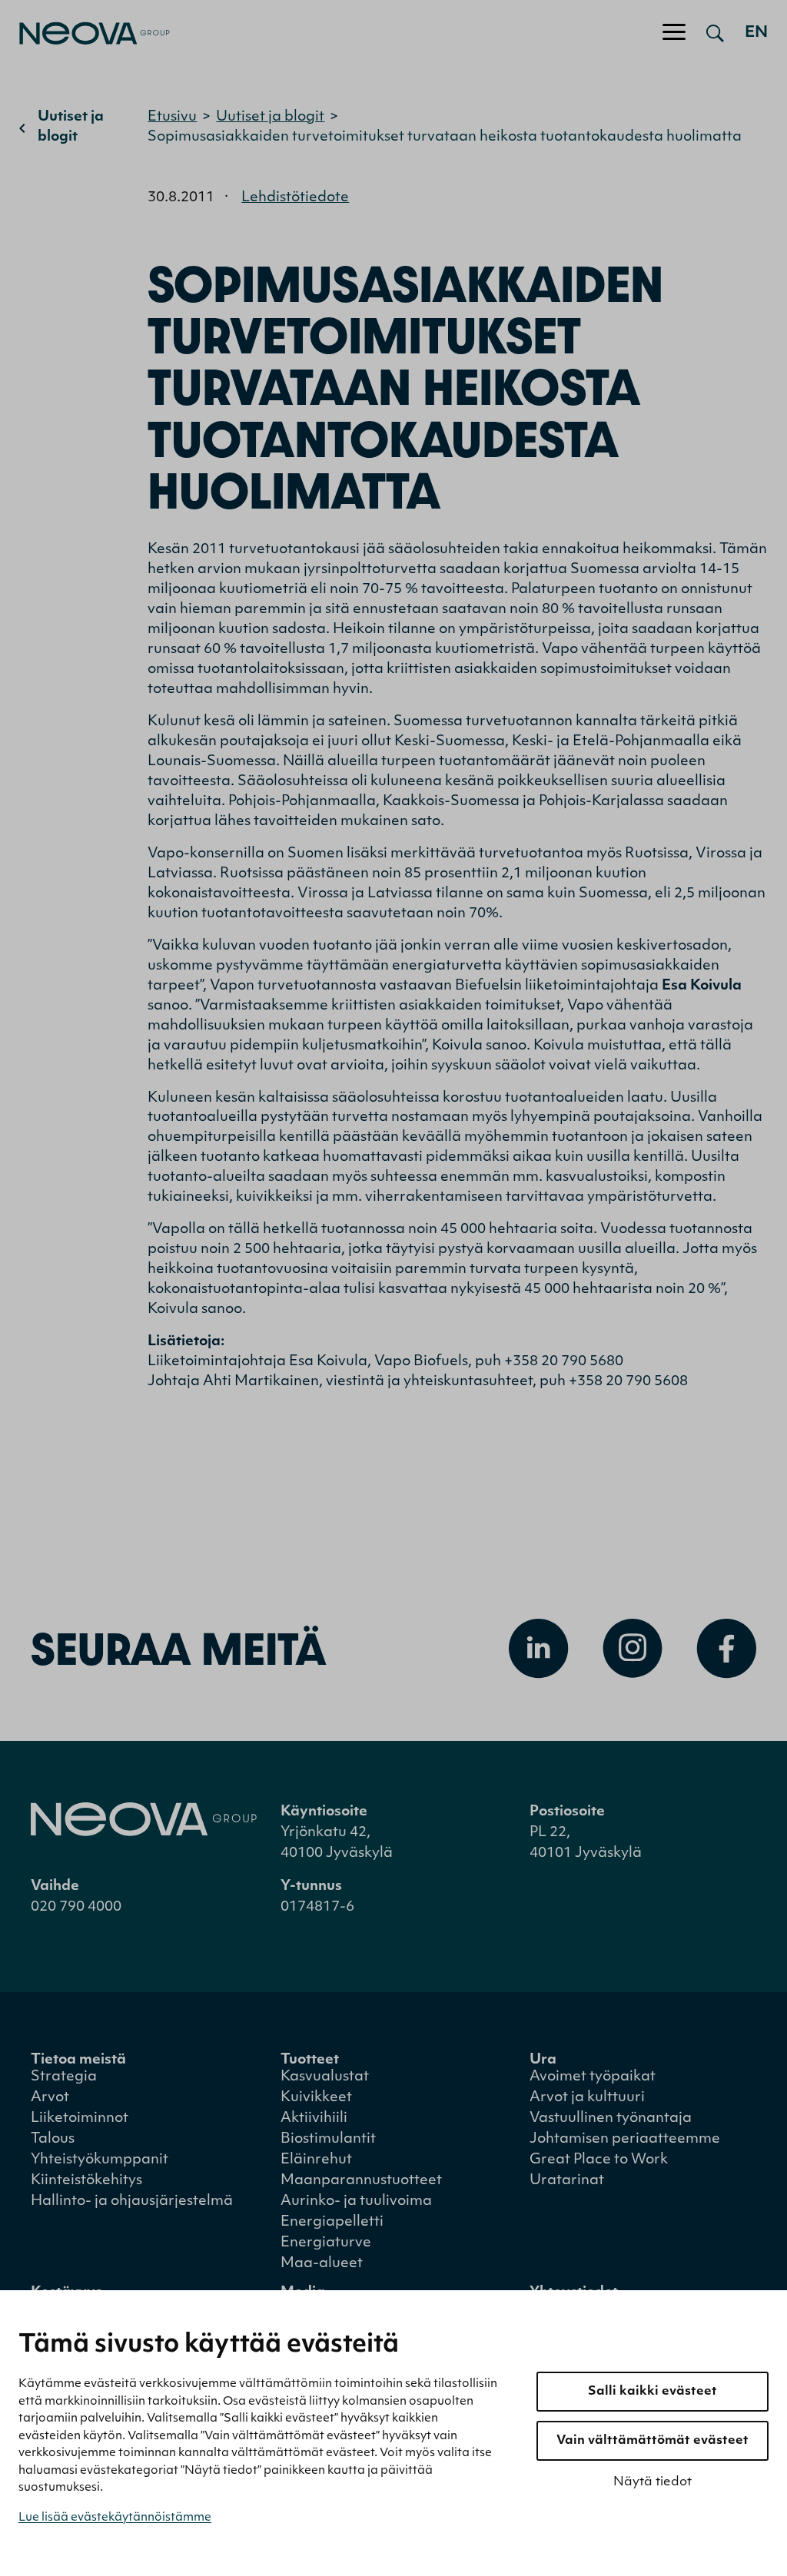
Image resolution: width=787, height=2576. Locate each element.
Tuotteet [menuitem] (310, 2060)
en (756, 33)
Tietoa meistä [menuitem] (78, 2060)
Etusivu (172, 118)
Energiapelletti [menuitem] (332, 2223)
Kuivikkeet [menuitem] (316, 2098)
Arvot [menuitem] (50, 2098)
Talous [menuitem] (53, 2140)
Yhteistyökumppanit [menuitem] (100, 2160)
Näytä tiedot (653, 2482)
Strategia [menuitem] (64, 2077)
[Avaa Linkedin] (539, 1649)
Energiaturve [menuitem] (326, 2243)
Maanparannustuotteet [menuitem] (361, 2181)
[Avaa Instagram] (633, 1649)
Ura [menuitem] (543, 2060)
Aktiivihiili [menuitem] (314, 2119)
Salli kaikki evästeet (653, 2392)
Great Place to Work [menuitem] (599, 2160)
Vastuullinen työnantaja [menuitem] (611, 2119)
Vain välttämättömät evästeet (653, 2441)
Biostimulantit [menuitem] (328, 2140)
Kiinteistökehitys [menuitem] (86, 2181)
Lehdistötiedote (295, 198)
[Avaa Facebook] (726, 1649)
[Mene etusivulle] (85, 33)
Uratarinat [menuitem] (567, 2181)
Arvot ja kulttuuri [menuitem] (587, 2098)
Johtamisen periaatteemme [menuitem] (625, 2140)
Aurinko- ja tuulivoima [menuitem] (356, 2202)
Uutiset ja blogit (71, 128)
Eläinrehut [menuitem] (316, 2160)
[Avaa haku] (715, 33)
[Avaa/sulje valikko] (674, 33)
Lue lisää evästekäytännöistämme (115, 2518)
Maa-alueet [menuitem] (322, 2264)
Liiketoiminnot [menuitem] (80, 2119)
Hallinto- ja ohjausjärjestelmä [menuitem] (132, 2202)
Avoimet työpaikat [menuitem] (593, 2077)
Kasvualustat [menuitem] (325, 2077)
